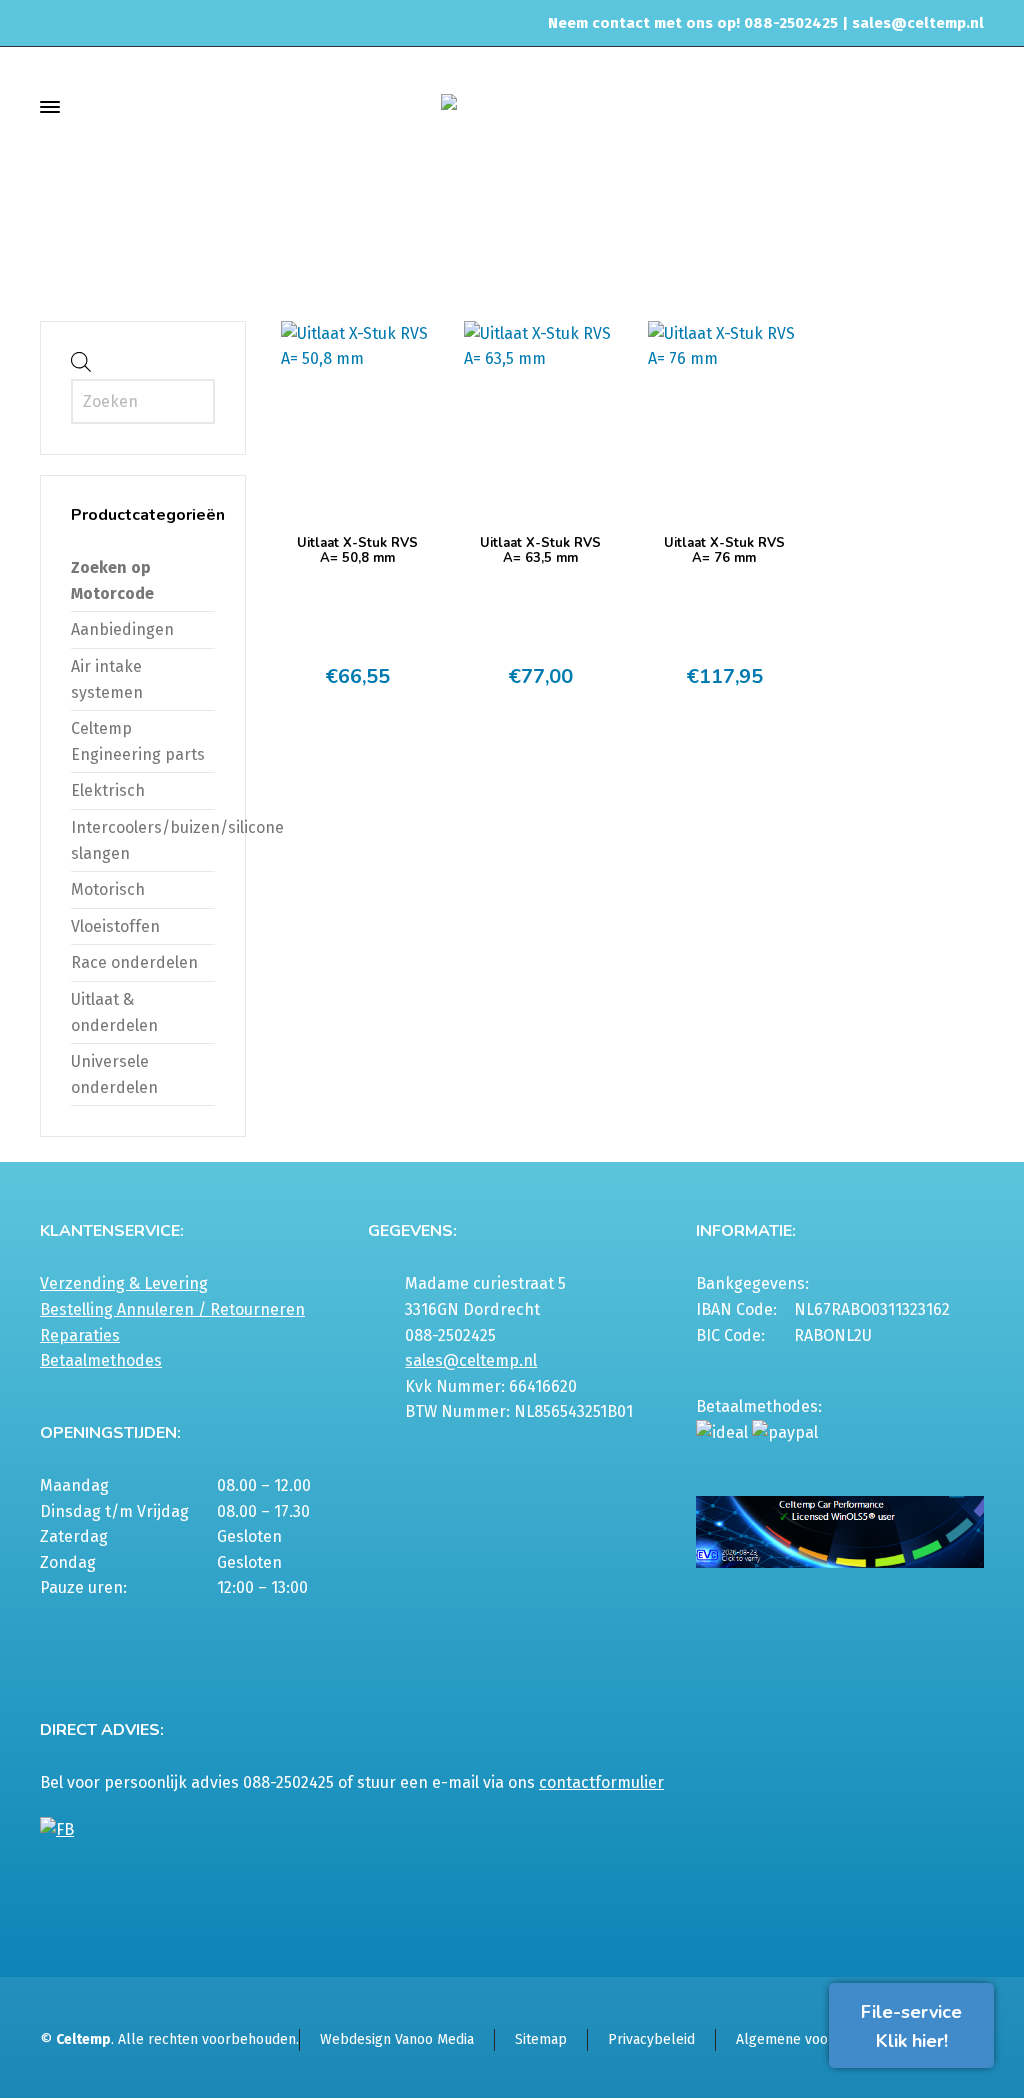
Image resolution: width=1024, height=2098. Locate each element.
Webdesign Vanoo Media (397, 2039)
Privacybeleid (651, 2039)
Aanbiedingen (122, 629)
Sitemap (541, 2039)
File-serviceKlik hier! (911, 2026)
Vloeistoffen (115, 926)
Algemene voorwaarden (812, 2039)
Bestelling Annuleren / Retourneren (172, 1309)
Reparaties (80, 1335)
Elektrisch (108, 790)
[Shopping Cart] (971, 106)
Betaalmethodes (101, 1360)
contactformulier (601, 1782)
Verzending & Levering (124, 1283)
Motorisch (108, 889)
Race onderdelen (134, 962)
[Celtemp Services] (512, 106)
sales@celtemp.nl (918, 23)
